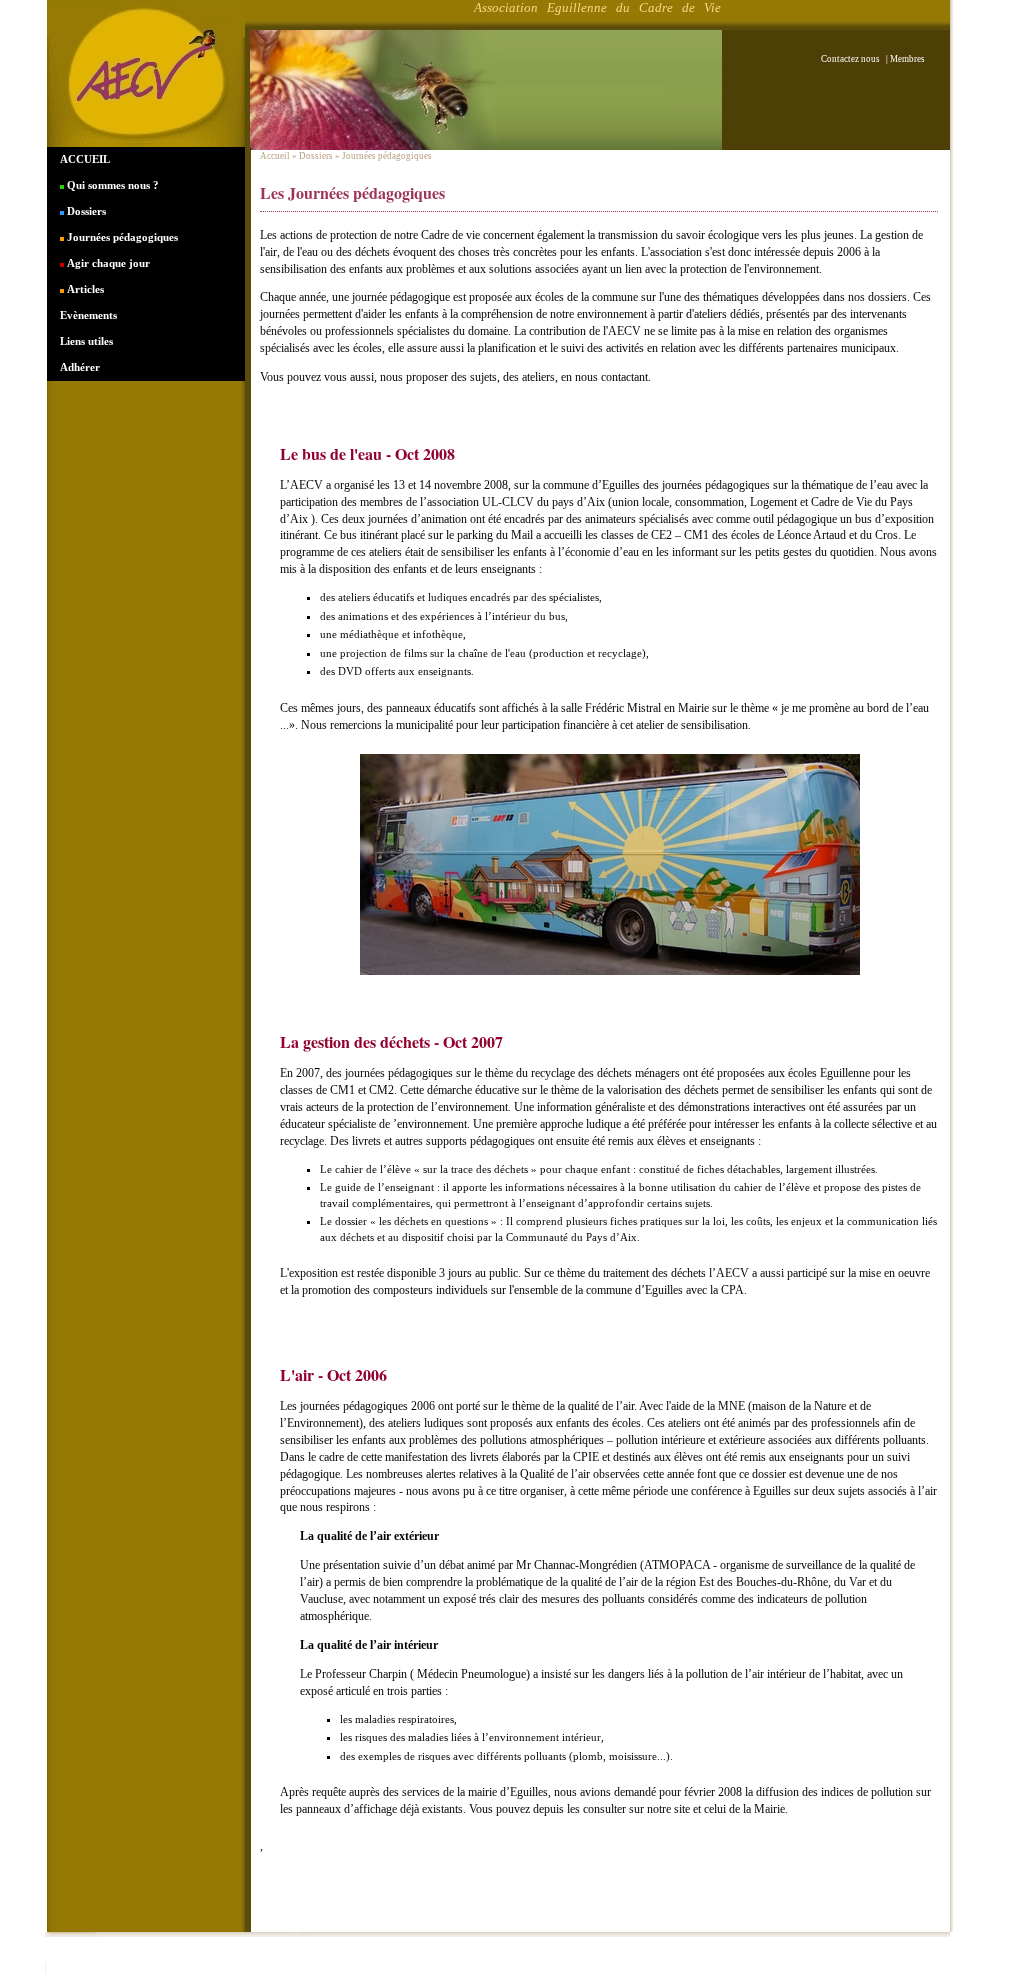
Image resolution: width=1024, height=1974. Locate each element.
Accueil (275, 156)
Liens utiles (86, 341)
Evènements (88, 315)
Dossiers (85, 211)
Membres (907, 59)
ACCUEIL (85, 159)
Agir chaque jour (107, 263)
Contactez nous (852, 59)
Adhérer (80, 367)
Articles (84, 289)
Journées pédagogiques (121, 237)
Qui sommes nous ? (111, 185)
